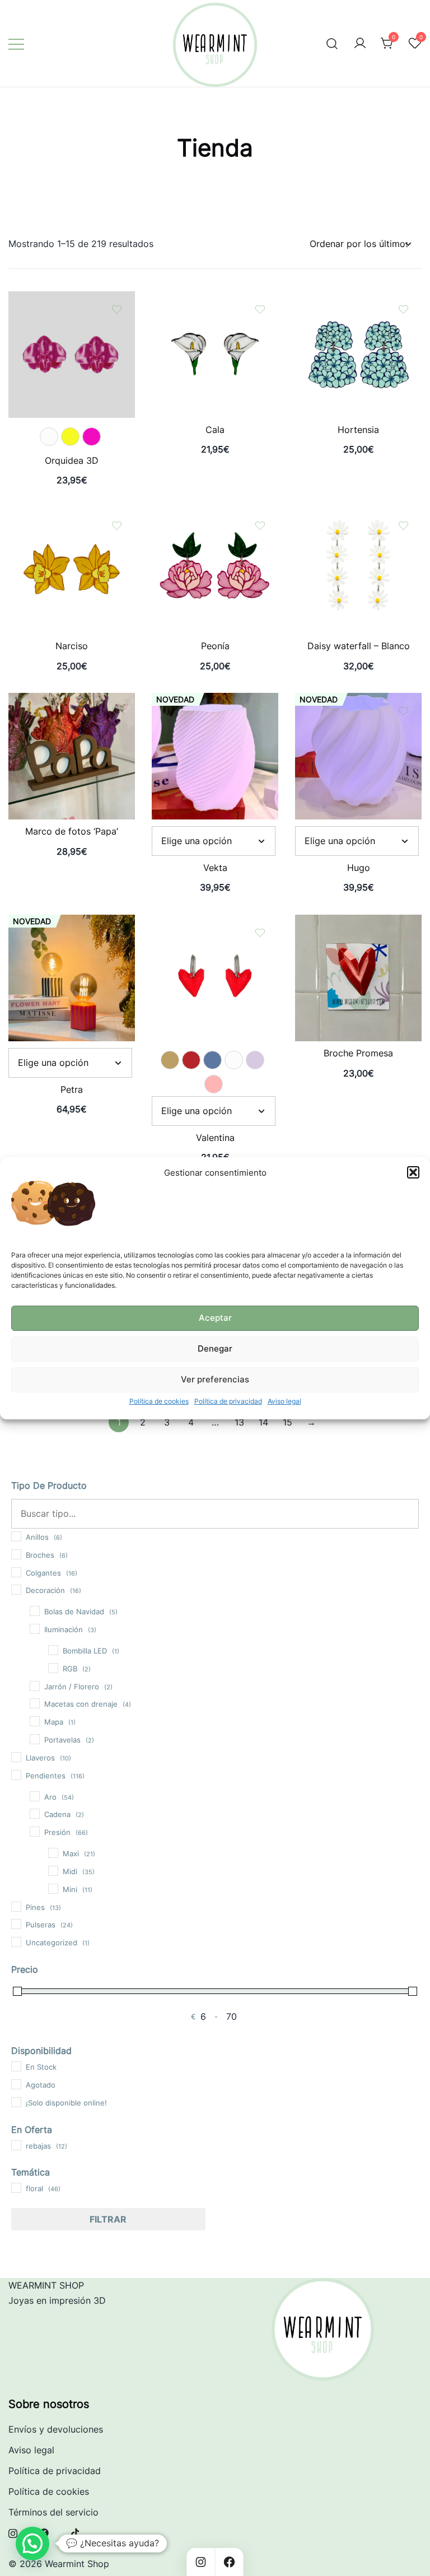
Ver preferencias (215, 1379)
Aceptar (215, 1318)
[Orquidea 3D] (72, 299)
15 (288, 1422)
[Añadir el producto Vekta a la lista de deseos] (260, 711)
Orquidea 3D (72, 460)
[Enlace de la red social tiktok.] (76, 2532)
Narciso (72, 646)
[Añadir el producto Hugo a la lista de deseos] (403, 711)
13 (239, 1422)
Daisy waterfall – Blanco (359, 646)
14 (263, 1422)
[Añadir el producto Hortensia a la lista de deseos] (403, 309)
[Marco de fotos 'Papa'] (72, 700)
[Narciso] (72, 515)
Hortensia (358, 430)
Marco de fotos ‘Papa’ (72, 831)
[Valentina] (215, 922)
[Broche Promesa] (358, 922)
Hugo (359, 868)
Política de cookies (159, 1401)
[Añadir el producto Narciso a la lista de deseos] (117, 526)
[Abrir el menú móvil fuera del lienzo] (16, 43)
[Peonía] (215, 515)
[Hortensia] (358, 299)
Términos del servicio (53, 2512)
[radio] (49, 437)
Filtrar (108, 2219)
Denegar (215, 1348)
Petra (72, 1089)
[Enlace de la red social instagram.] (13, 2532)
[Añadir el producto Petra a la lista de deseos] (117, 933)
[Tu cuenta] (360, 44)
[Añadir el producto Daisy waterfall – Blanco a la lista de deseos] (403, 526)
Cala (215, 430)
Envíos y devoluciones (56, 2429)
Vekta (215, 868)
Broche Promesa (358, 1053)
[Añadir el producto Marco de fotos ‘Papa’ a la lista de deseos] (117, 711)
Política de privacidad (228, 1401)
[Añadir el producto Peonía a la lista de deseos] (260, 526)
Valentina (215, 1138)
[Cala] (215, 299)
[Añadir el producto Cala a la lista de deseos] (260, 309)
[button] (413, 1172)
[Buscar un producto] (332, 43)
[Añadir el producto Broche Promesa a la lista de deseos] (403, 933)
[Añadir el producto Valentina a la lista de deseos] (260, 933)
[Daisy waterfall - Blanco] (358, 515)
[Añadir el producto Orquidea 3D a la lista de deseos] (117, 309)
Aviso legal (284, 1401)
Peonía (215, 646)
